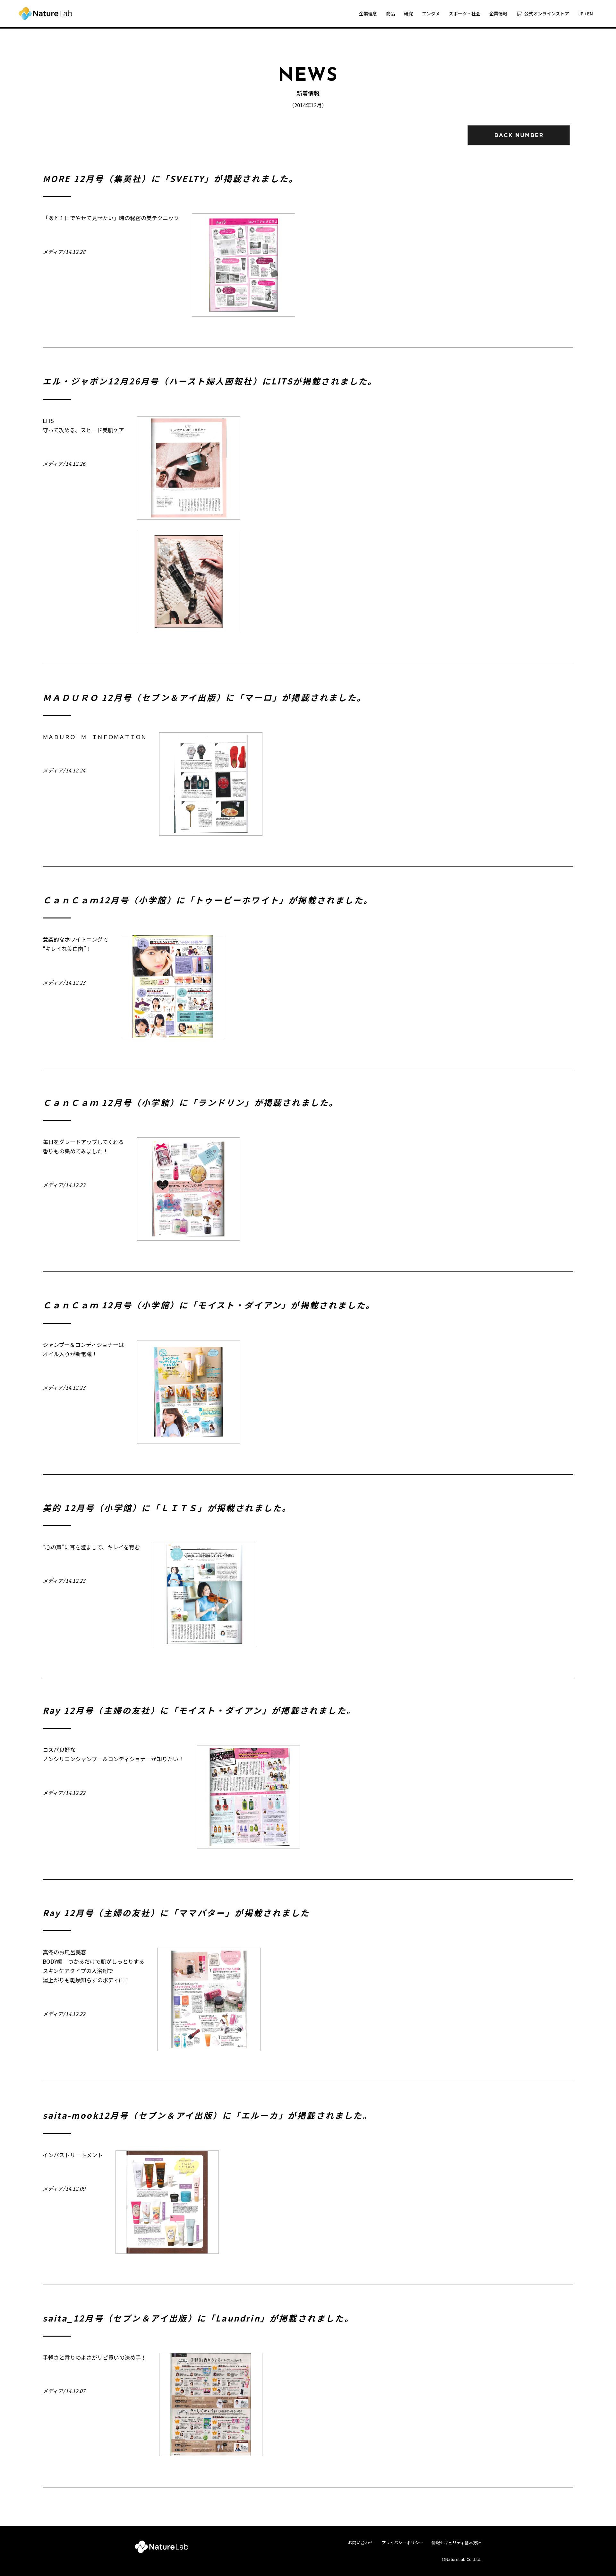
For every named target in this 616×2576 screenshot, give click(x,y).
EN (590, 13)
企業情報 (498, 13)
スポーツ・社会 (465, 13)
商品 (390, 13)
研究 (408, 13)
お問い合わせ (361, 2542)
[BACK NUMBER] (519, 135)
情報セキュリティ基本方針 (456, 2542)
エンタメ (431, 13)
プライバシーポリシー (402, 2542)
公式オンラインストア (547, 13)
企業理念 (368, 13)
